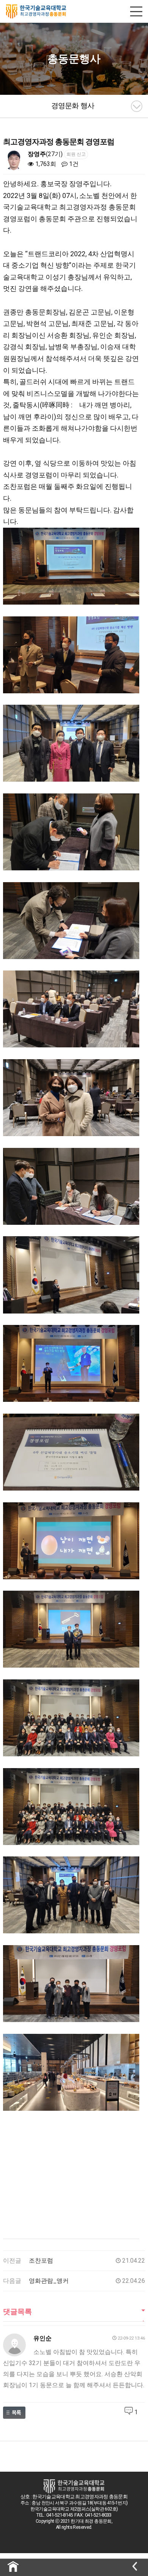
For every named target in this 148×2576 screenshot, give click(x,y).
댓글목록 (17, 2312)
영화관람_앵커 (49, 2281)
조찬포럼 (41, 2261)
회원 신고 (76, 154)
